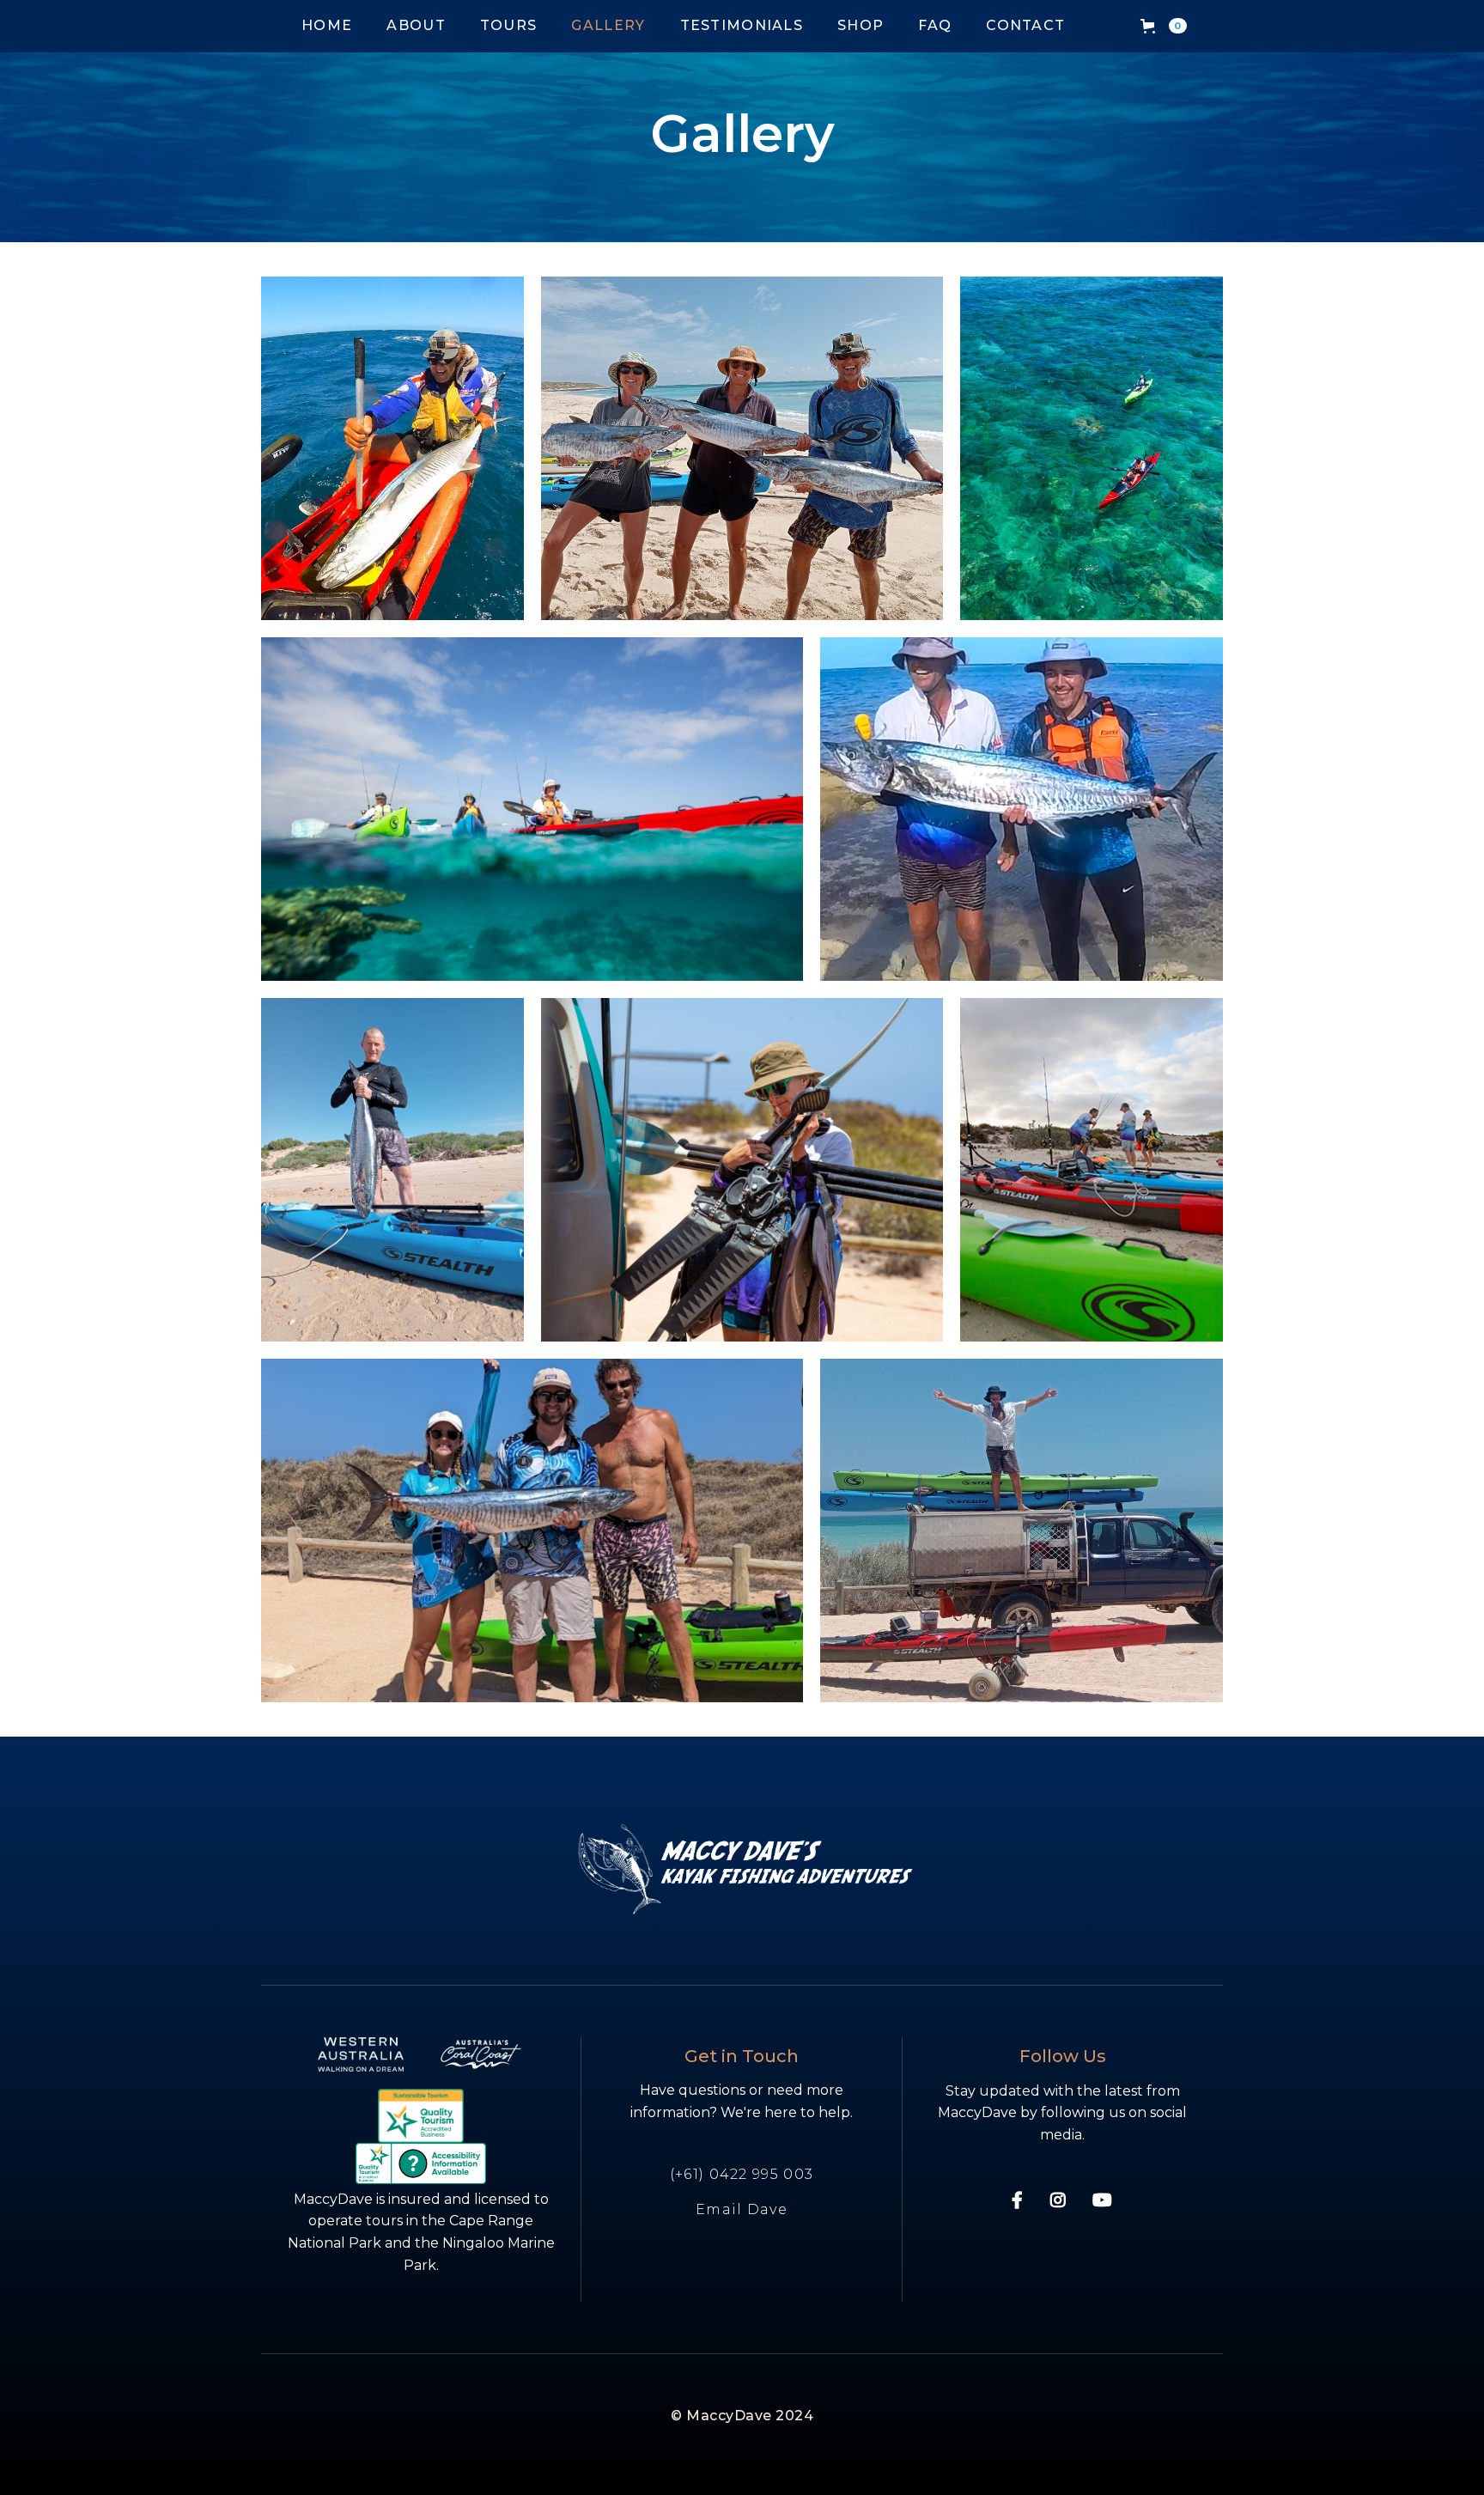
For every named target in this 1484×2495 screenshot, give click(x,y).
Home (327, 25)
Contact (1025, 25)
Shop (861, 25)
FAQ (935, 25)
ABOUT (416, 25)
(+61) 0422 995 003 (742, 2174)
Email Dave (742, 2209)
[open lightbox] (392, 448)
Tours (509, 25)
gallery (608, 25)
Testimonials (742, 25)
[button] (1164, 26)
